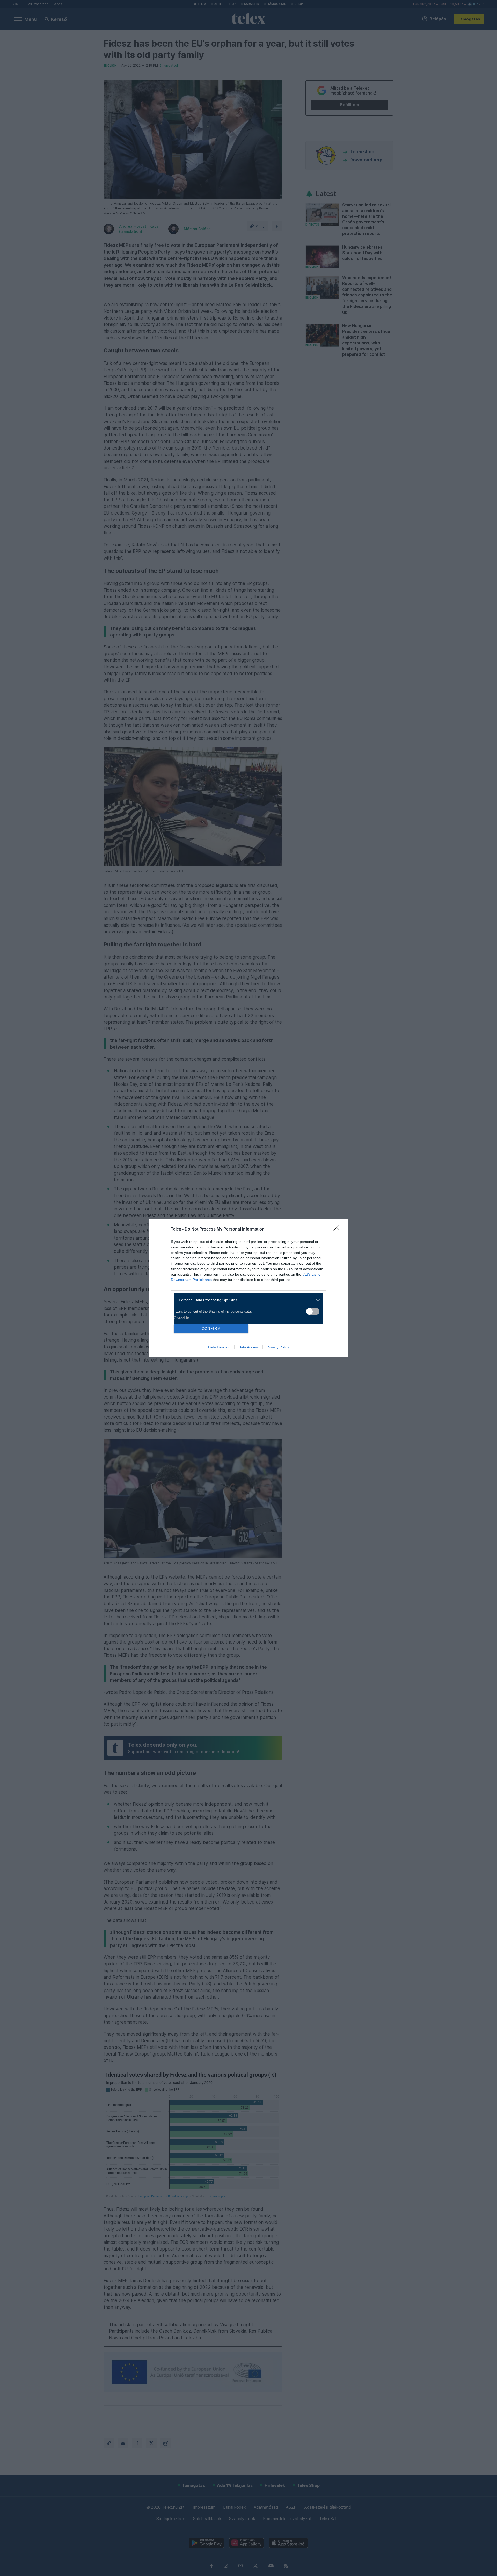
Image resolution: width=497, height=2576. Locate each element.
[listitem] (247, 1300)
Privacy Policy (278, 1347)
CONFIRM (211, 1329)
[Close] (338, 1229)
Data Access (248, 1347)
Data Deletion (219, 1347)
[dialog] (248, 1288)
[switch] (313, 1311)
